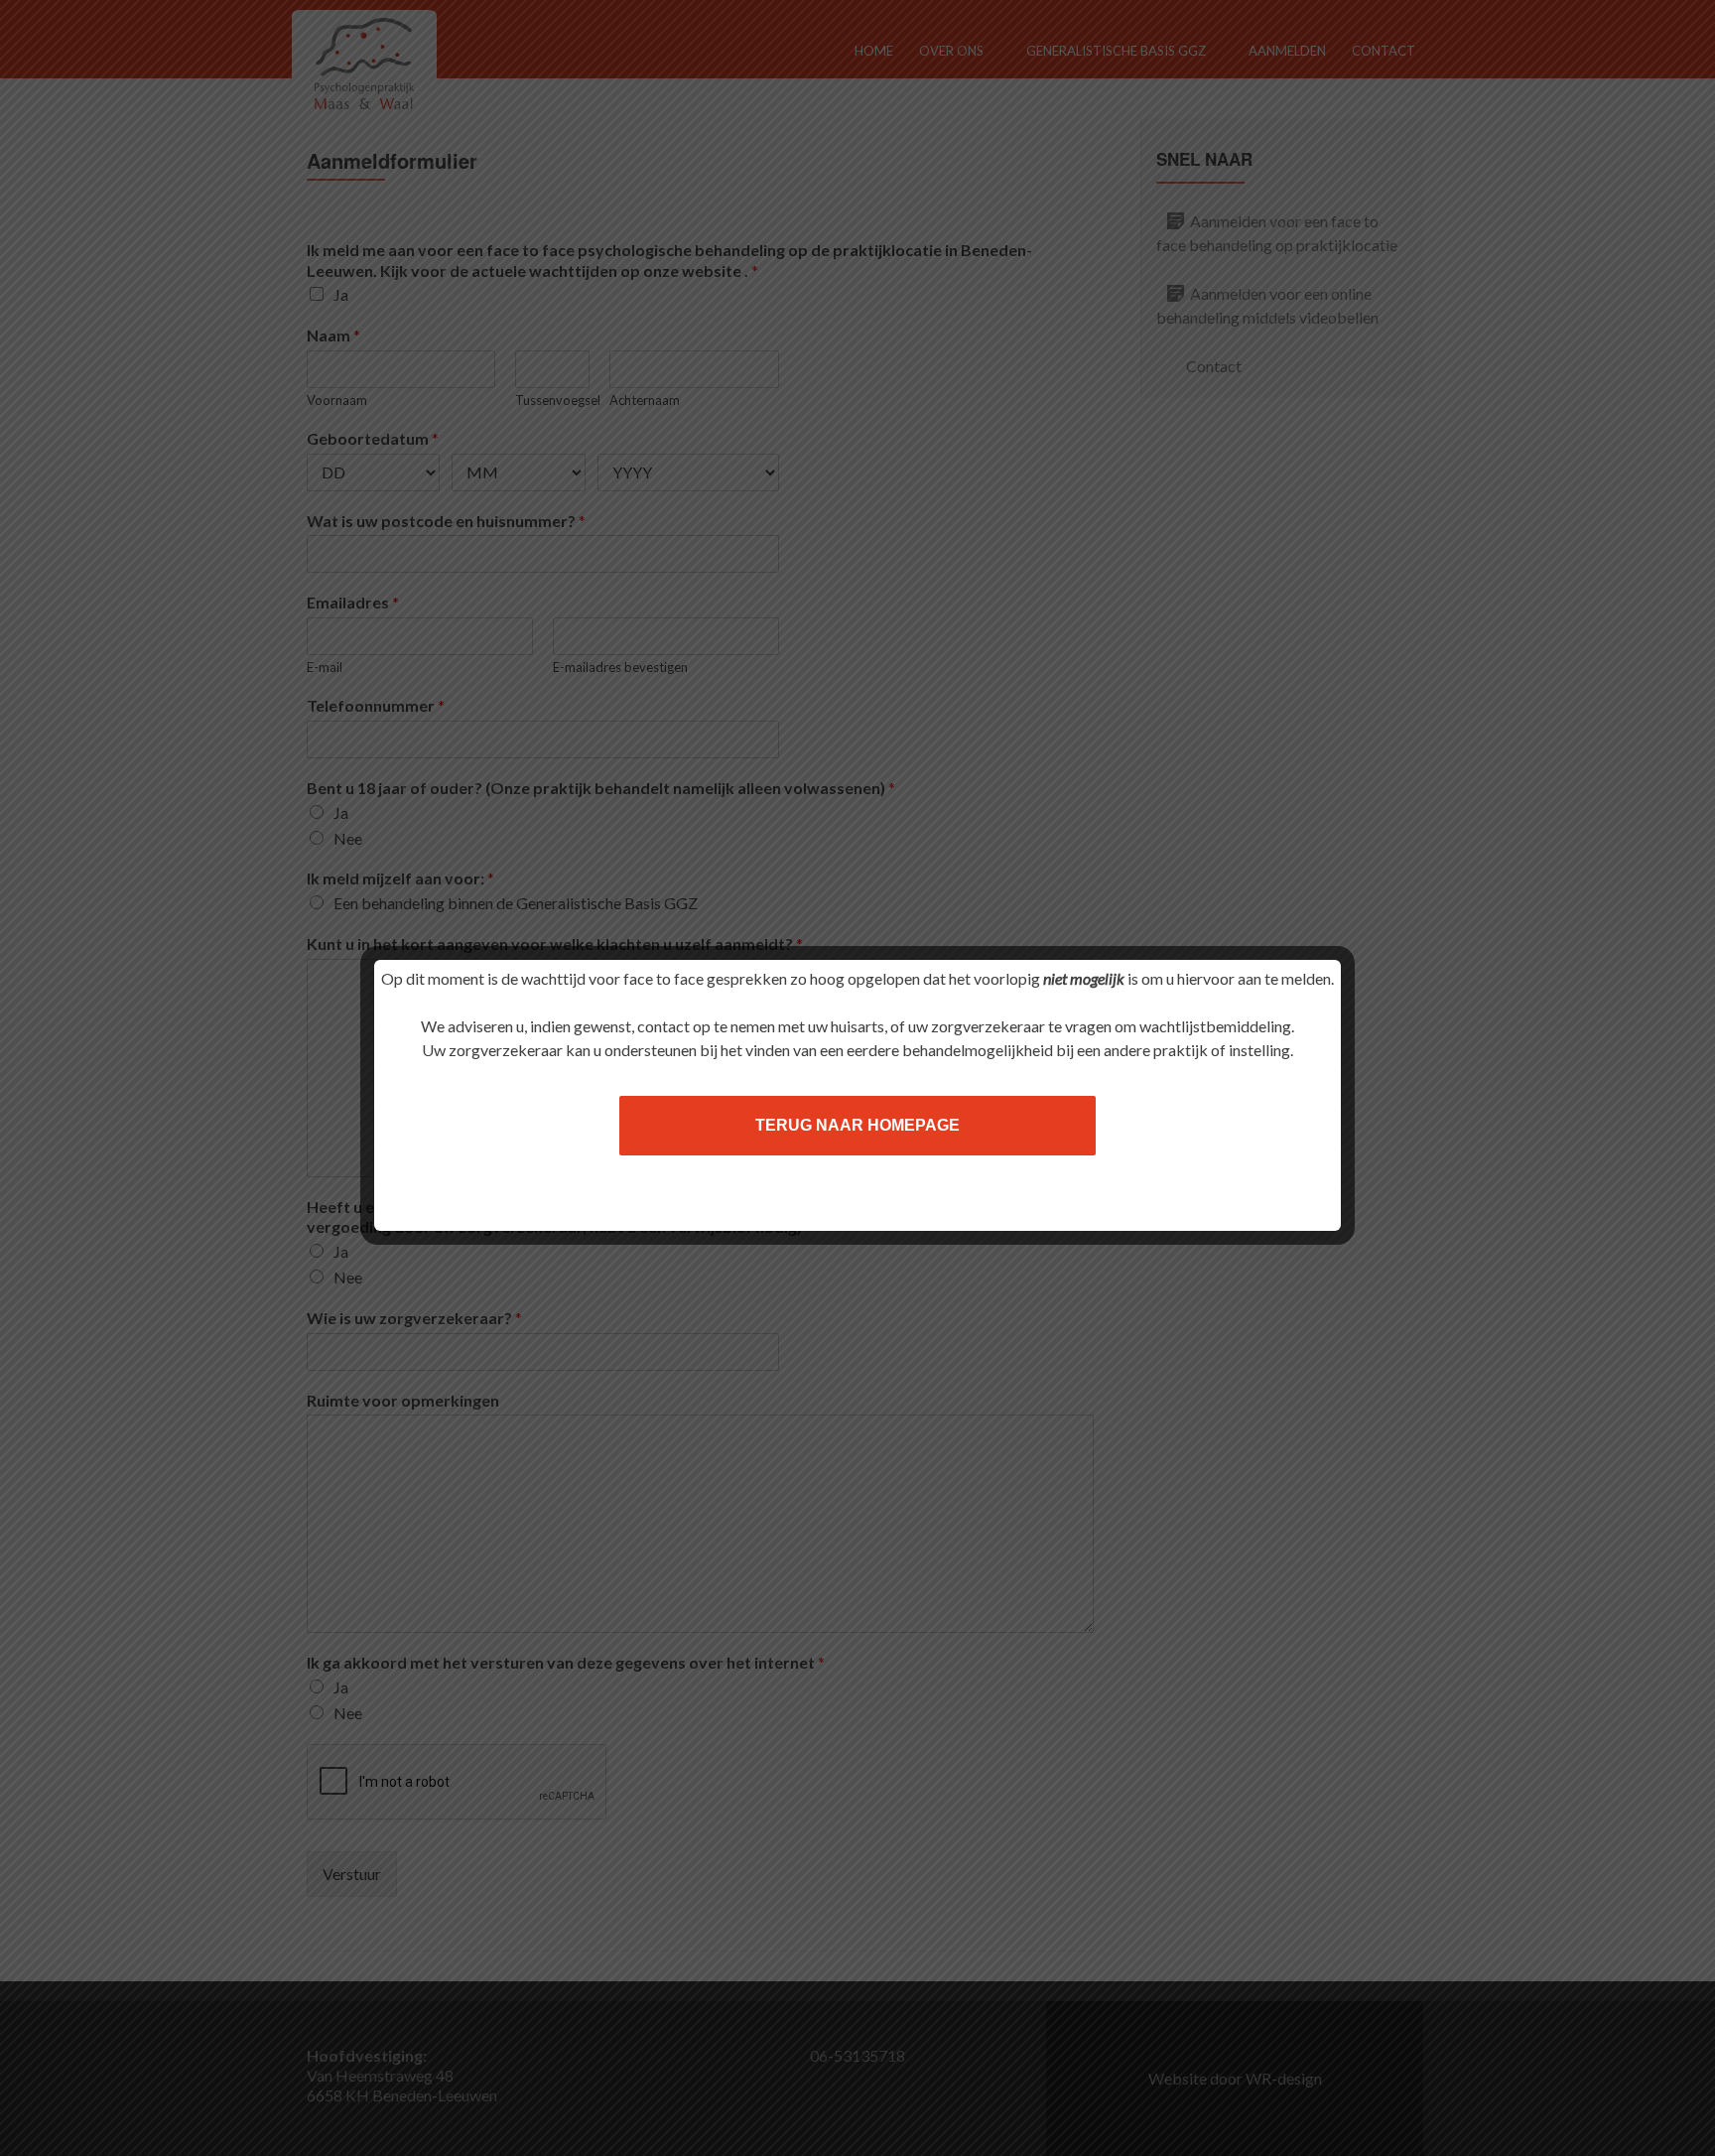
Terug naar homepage (857, 1125)
